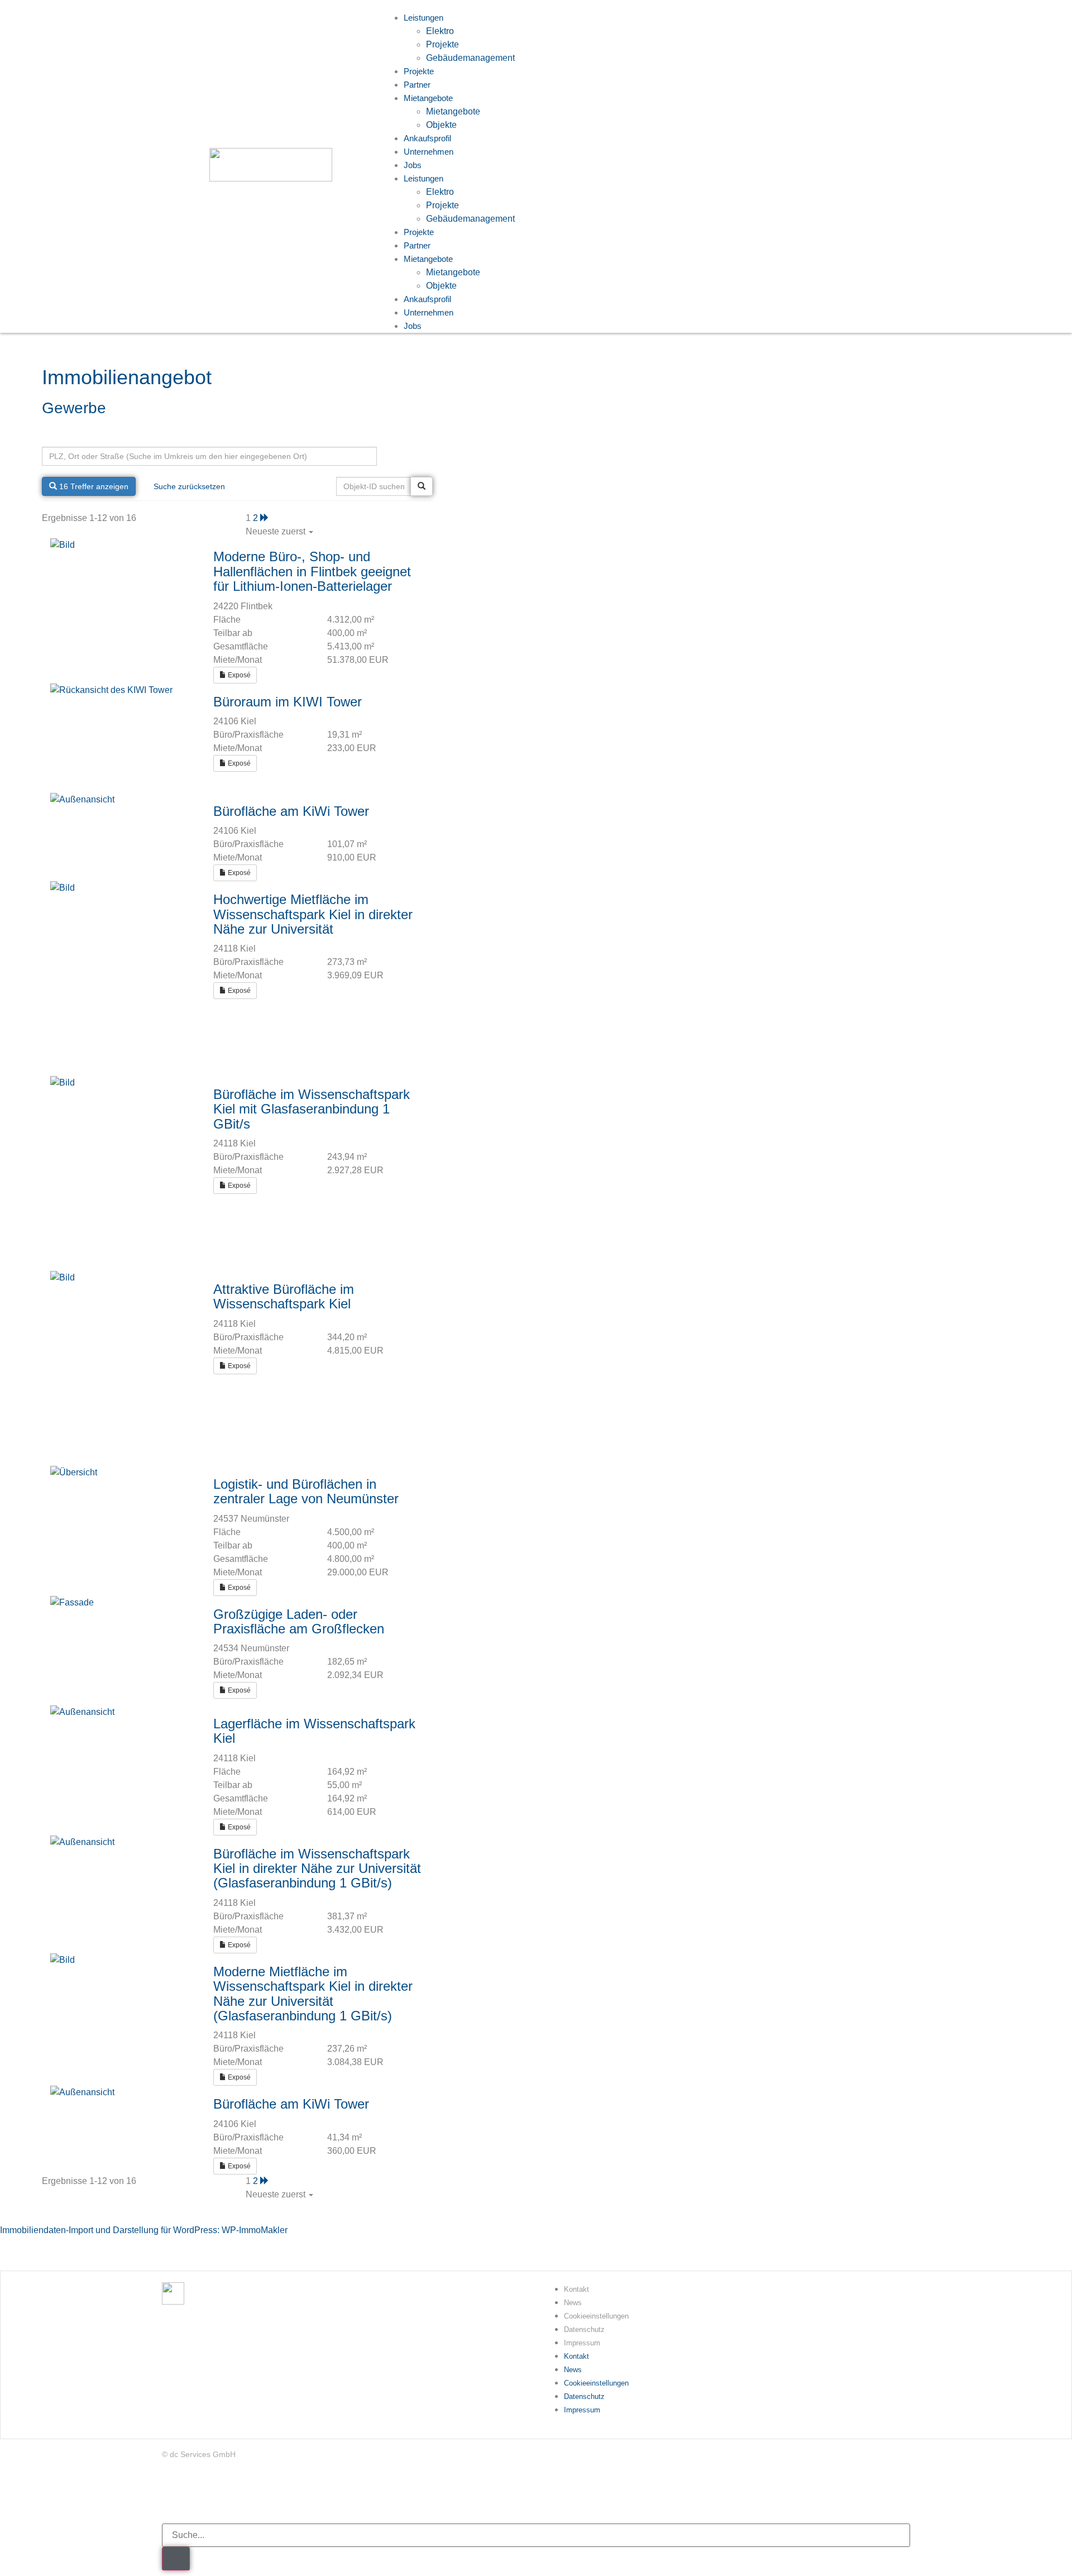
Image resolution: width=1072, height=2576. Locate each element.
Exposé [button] (238, 675)
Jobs (413, 165)
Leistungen (423, 178)
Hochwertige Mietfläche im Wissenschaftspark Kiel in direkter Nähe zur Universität (313, 914)
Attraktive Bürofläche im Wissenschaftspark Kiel (284, 1296)
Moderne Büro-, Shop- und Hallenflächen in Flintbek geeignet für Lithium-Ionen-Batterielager (312, 571)
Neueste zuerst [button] (277, 531)
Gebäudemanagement (470, 58)
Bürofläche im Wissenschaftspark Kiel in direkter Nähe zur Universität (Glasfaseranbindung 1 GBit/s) (317, 1868)
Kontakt (576, 2289)
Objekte (441, 286)
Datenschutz (584, 2329)
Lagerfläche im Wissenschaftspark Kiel (314, 1731)
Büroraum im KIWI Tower (288, 702)
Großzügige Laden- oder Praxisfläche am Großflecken (299, 1621)
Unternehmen (429, 152)
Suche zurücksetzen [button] (189, 486)
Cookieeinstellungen (596, 2316)
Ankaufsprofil (427, 299)
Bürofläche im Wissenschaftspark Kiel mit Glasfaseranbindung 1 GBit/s (312, 1109)
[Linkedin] (170, 2494)
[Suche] (176, 2559)
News (573, 2303)
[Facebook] (203, 2494)
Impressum (582, 2343)
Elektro (440, 31)
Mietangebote (428, 98)
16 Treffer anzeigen (93, 486)
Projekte (442, 44)
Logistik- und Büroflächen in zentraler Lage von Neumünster (306, 1491)
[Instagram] (236, 2494)
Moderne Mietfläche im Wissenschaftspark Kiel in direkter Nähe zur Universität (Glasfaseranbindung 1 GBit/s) (313, 1994)
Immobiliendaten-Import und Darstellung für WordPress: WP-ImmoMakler (144, 2230)
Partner (417, 245)
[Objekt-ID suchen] (422, 486)
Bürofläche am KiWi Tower (291, 811)
